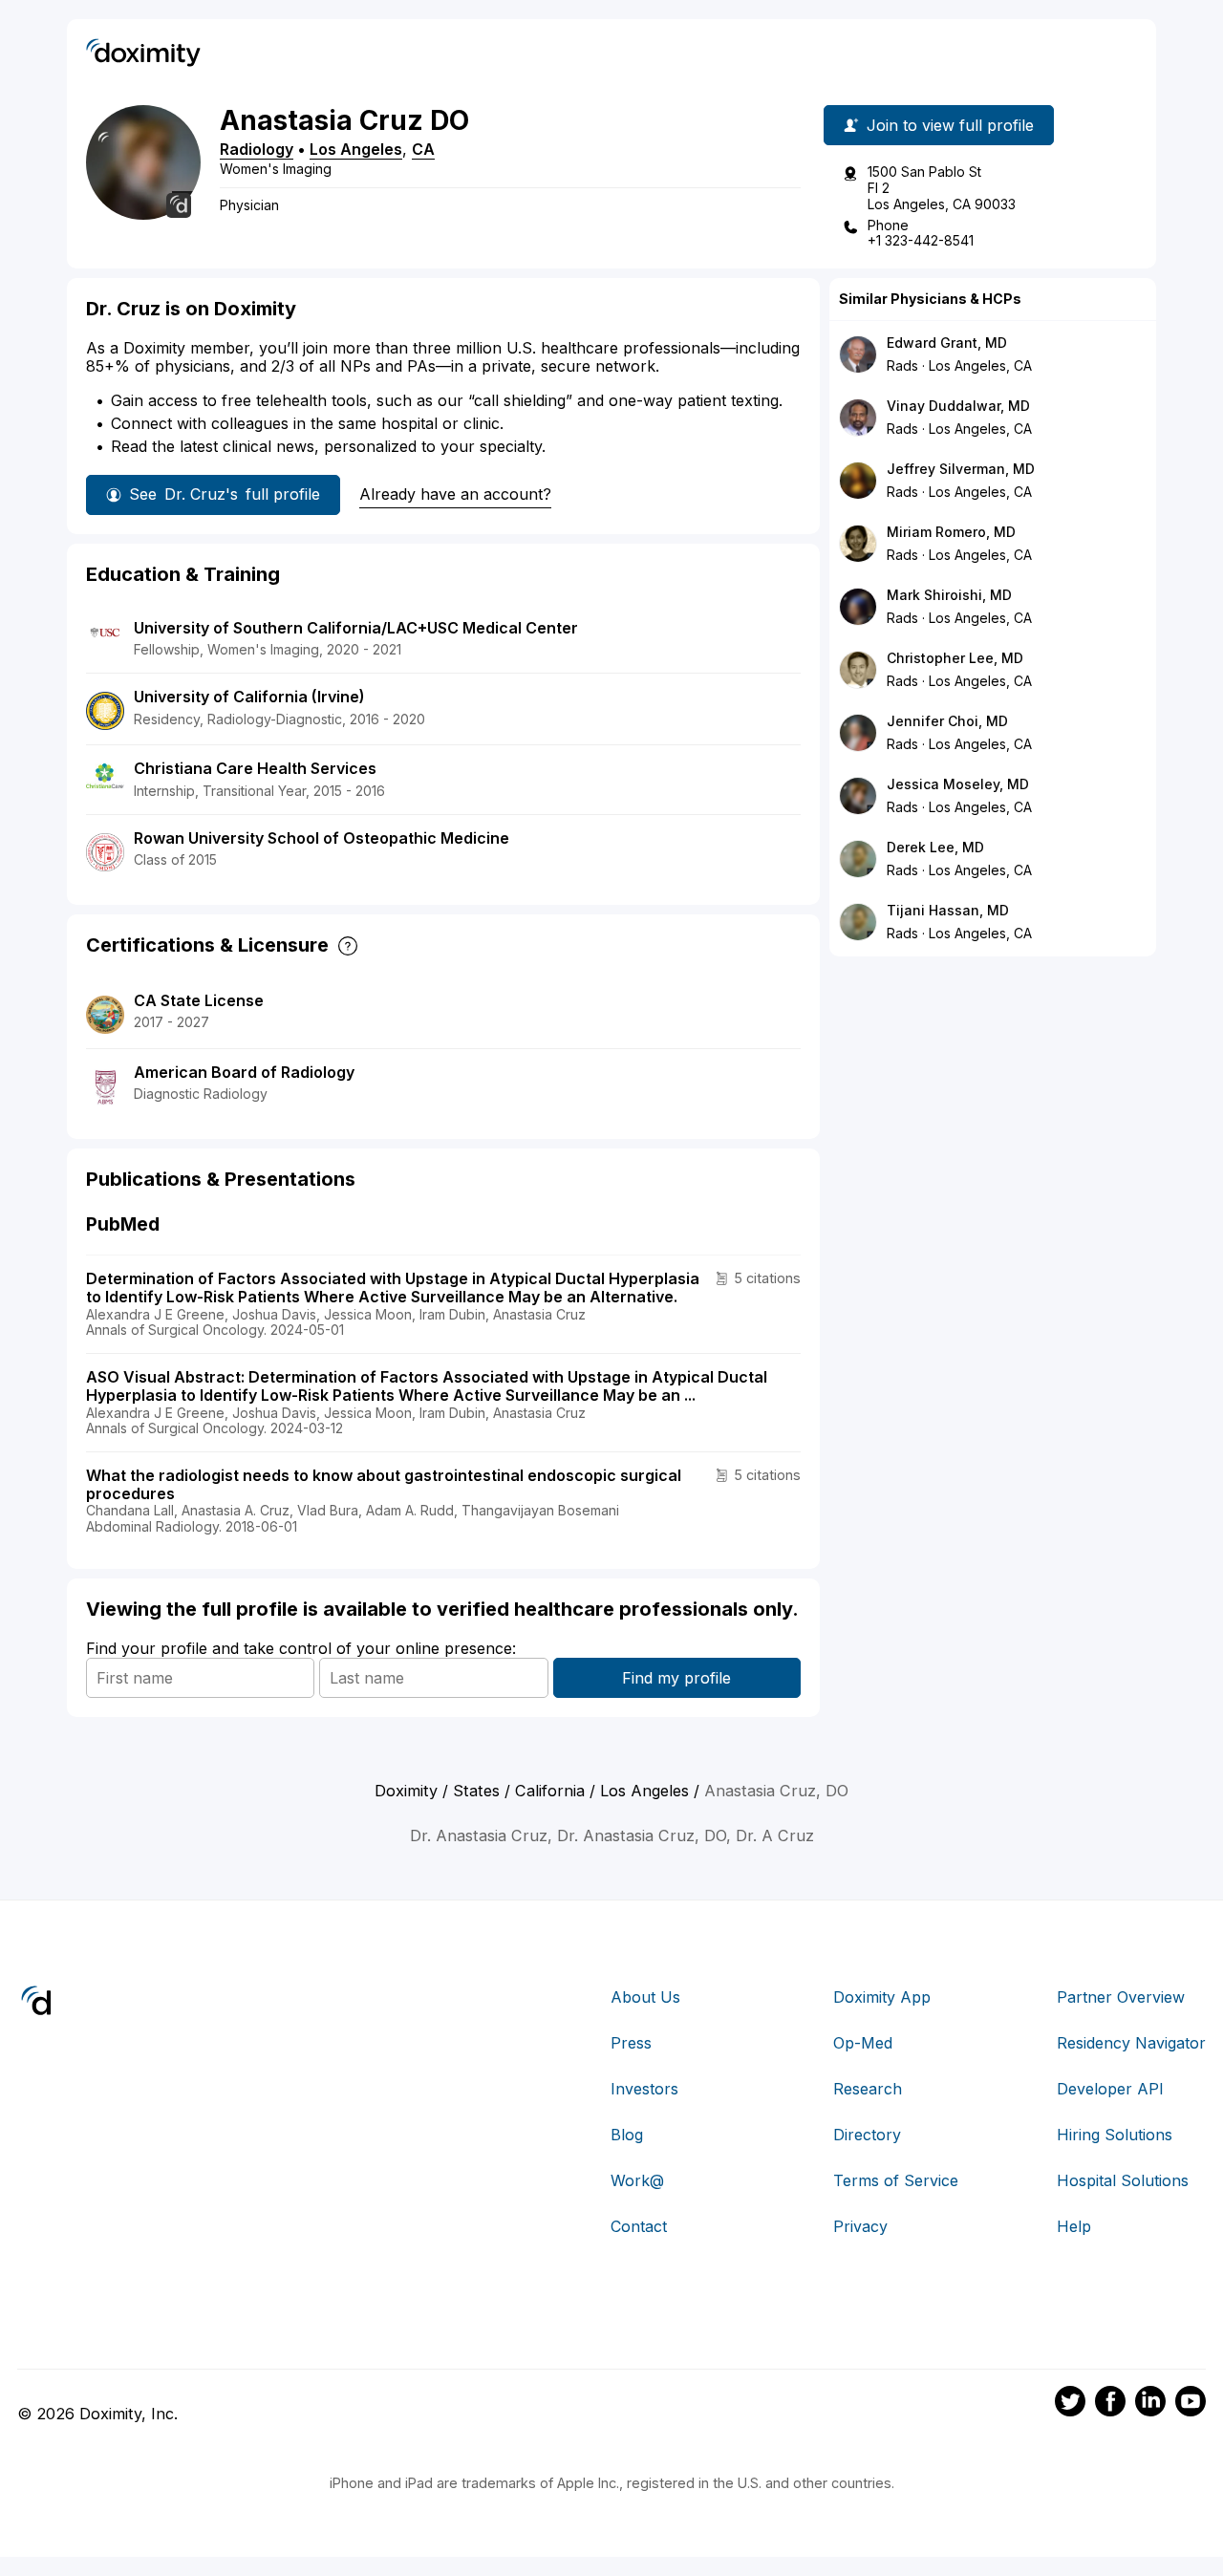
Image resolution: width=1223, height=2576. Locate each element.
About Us (645, 1997)
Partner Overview (1121, 1997)
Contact (639, 2226)
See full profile (225, 494)
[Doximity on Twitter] (1070, 2404)
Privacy (860, 2226)
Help (1074, 2226)
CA (423, 149)
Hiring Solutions (1115, 2135)
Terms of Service (896, 2180)
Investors (644, 2089)
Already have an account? (455, 494)
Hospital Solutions (1123, 2180)
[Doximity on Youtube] (1191, 2404)
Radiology (257, 149)
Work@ (637, 2180)
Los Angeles (356, 149)
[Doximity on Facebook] (1110, 2404)
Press (631, 2043)
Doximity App (882, 1997)
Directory (867, 2135)
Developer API (1110, 2089)
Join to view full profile (950, 125)
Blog (627, 2135)
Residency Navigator (1131, 2043)
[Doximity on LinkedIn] (1150, 2404)
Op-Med (863, 2043)
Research (868, 2089)
